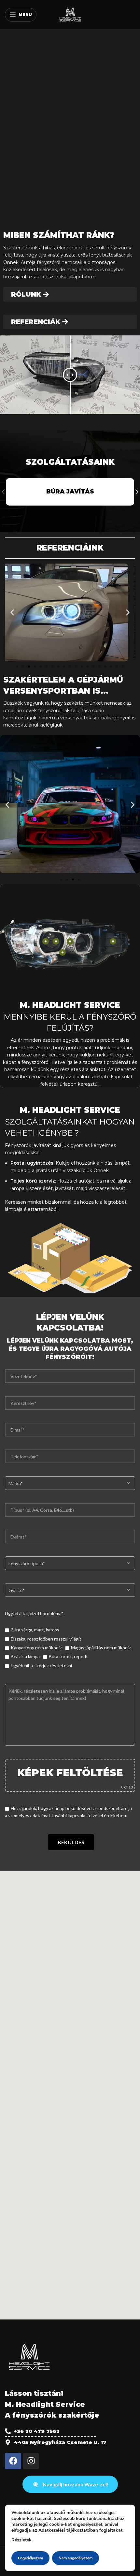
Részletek (21, 2540)
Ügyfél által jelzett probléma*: (35, 1613)
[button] (12, 612)
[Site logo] (70, 14)
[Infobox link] (70, 492)
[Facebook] (13, 2461)
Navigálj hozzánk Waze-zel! (76, 2484)
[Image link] (29, 2356)
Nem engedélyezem (76, 2558)
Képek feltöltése (70, 1773)
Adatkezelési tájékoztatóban (68, 2530)
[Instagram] (31, 2461)
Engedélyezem (30, 2558)
